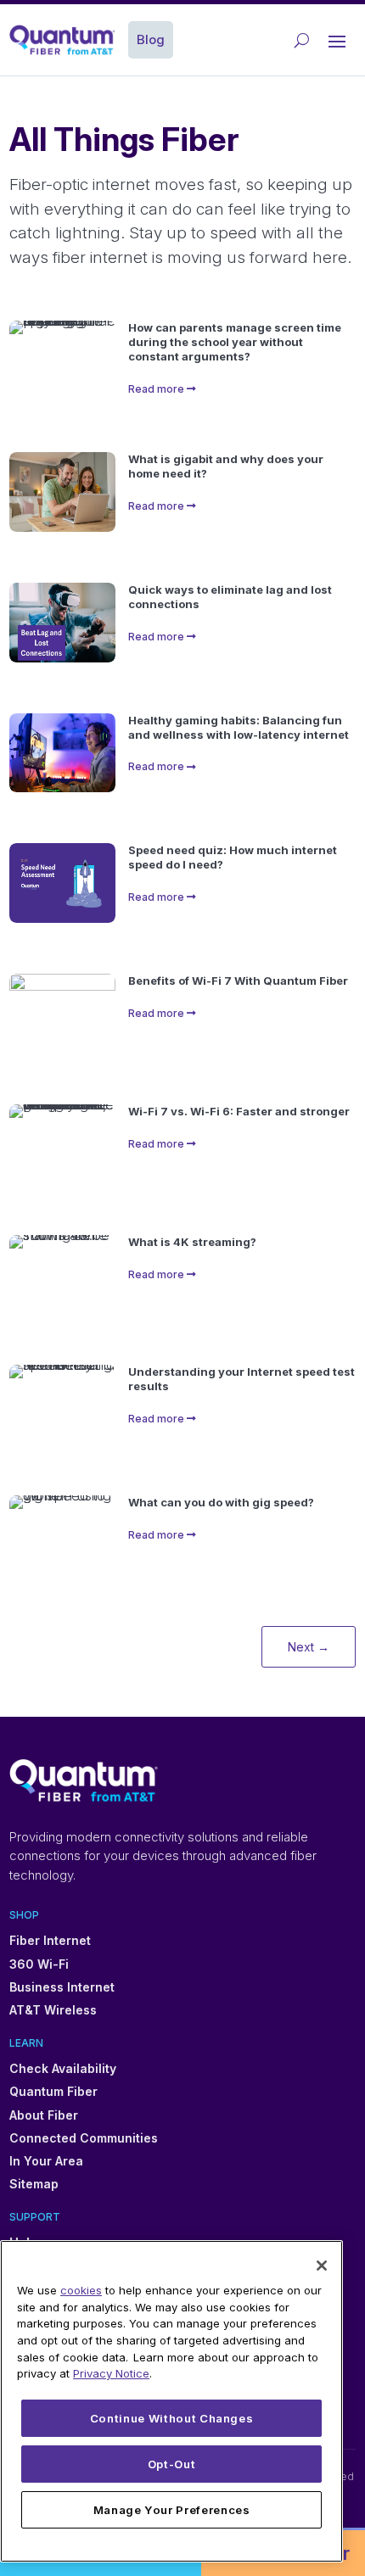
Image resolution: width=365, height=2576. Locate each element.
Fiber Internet (50, 1940)
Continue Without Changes (172, 2418)
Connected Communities (84, 2138)
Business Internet (62, 1987)
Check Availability (63, 2068)
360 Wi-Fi (39, 1964)
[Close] (322, 2266)
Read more (156, 389)
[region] (171, 2401)
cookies (81, 2290)
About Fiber (44, 2115)
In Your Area (46, 2161)
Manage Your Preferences (172, 2510)
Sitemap (34, 2184)
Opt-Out (172, 2464)
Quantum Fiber (53, 2091)
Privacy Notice (111, 2373)
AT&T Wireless (53, 2010)
